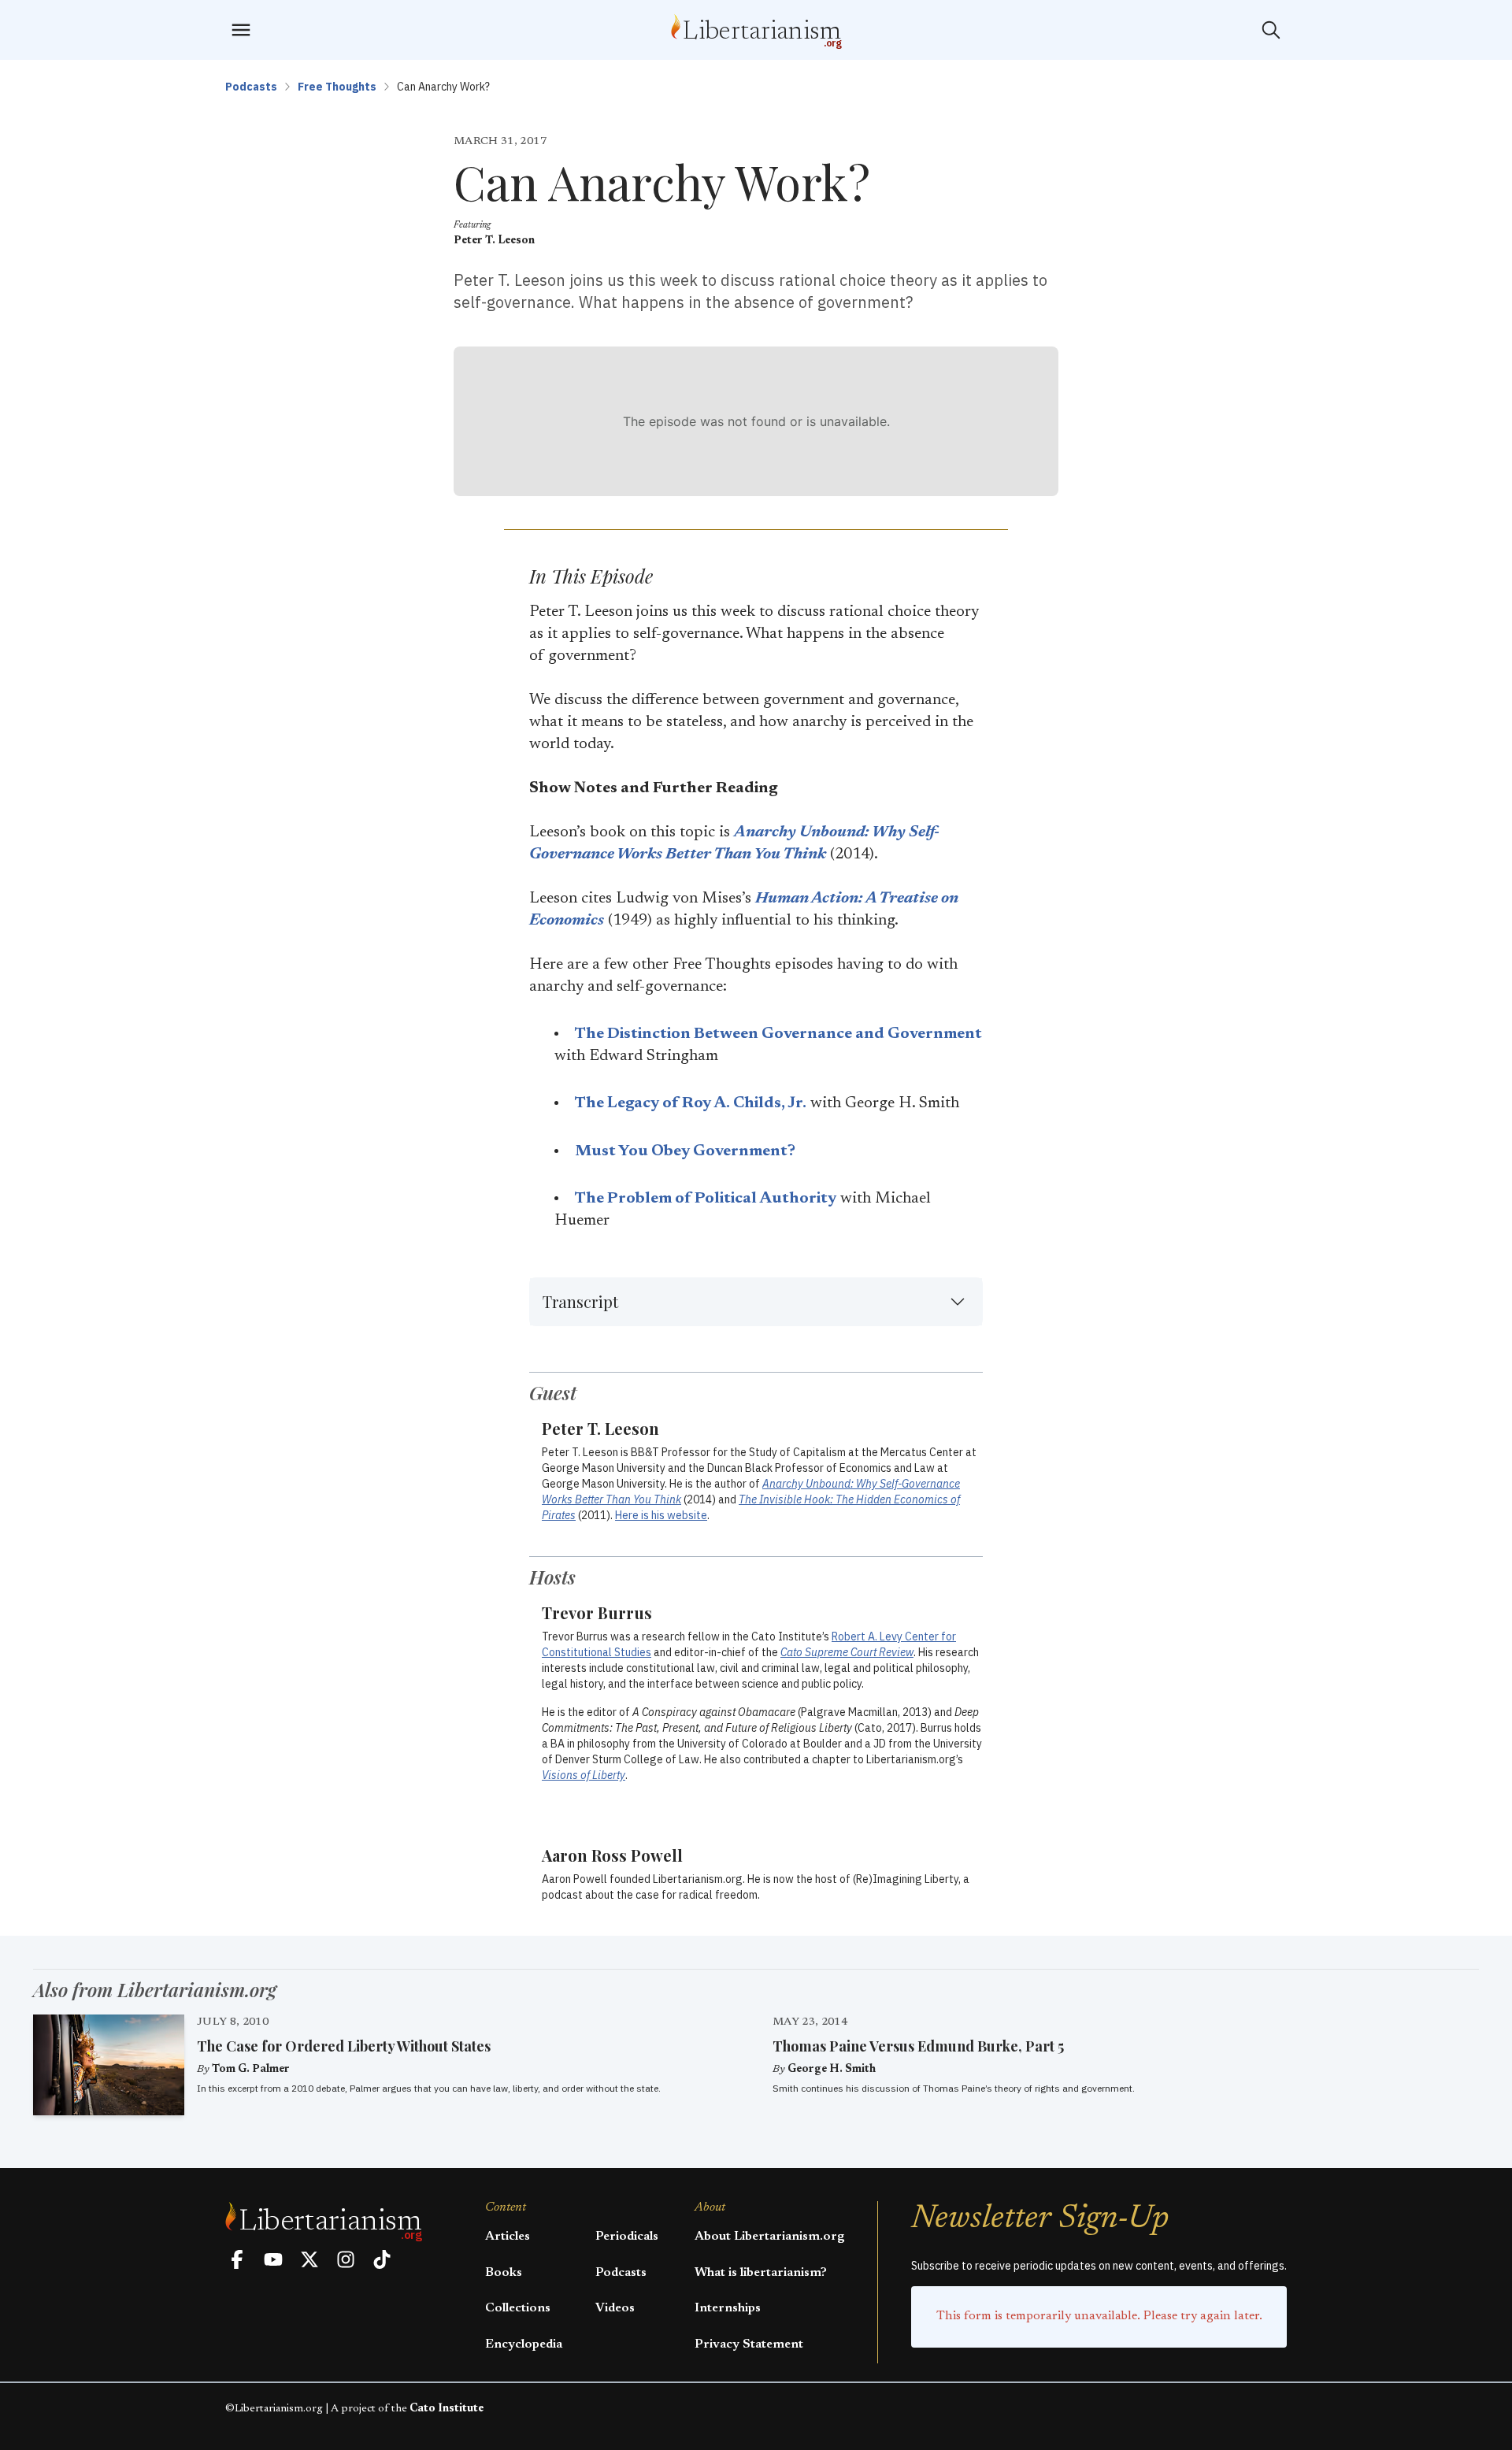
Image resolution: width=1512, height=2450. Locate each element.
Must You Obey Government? (685, 1151)
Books (504, 2273)
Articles (508, 2237)
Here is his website (661, 1515)
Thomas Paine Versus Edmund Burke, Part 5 (918, 2046)
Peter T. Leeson (494, 241)
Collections (518, 2308)
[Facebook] (237, 2259)
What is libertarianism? (761, 2273)
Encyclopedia (524, 2344)
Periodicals (627, 2237)
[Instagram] (346, 2259)
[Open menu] (241, 30)
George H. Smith (832, 2070)
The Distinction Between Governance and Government (778, 1034)
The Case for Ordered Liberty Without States (344, 2046)
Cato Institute (447, 2409)
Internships (728, 2308)
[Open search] (1271, 30)
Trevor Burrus (597, 1612)
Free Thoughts (337, 87)
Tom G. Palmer (251, 2070)
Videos (615, 2308)
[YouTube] (273, 2259)
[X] (309, 2259)
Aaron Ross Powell (612, 1855)
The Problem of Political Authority (706, 1199)
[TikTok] (382, 2259)
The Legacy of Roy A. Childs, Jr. (691, 1103)
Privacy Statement (749, 2344)
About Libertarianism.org (769, 2237)
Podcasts (251, 87)
